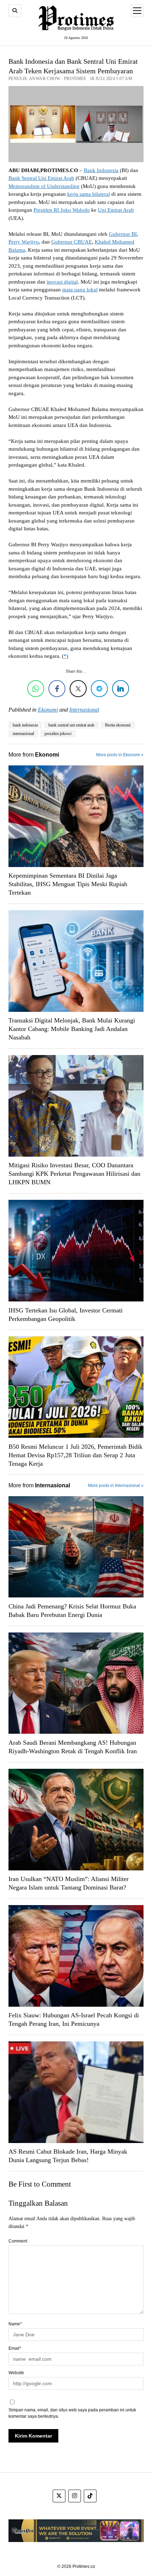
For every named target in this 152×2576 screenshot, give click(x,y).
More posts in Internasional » (116, 1486)
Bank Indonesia (101, 170)
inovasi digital (62, 282)
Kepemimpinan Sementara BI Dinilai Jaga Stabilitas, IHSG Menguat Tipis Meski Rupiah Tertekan (68, 884)
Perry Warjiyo (24, 242)
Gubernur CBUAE (72, 242)
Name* (15, 2324)
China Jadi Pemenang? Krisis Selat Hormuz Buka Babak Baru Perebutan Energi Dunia (72, 1611)
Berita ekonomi (118, 725)
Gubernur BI (123, 234)
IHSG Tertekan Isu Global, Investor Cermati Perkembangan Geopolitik (66, 1315)
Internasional (84, 710)
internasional (23, 734)
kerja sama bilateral (89, 194)
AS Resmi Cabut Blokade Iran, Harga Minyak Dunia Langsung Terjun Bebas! (68, 2156)
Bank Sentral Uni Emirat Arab (41, 178)
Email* (15, 2348)
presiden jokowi (58, 734)
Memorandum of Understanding (44, 186)
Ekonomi (48, 710)
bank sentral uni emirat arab (71, 725)
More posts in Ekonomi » (120, 755)
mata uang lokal (80, 290)
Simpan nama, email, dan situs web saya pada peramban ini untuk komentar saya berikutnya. (72, 2413)
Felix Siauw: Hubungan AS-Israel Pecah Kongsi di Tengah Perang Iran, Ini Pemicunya (74, 2019)
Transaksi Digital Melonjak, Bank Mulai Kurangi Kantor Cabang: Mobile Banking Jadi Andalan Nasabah (72, 1029)
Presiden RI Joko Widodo (62, 210)
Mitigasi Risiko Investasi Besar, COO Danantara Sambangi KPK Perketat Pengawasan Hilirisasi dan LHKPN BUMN (74, 1174)
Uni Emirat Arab (116, 210)
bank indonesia (25, 725)
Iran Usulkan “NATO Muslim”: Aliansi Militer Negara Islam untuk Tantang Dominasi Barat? (69, 1883)
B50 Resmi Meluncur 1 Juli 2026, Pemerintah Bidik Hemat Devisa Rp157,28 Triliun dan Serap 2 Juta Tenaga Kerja (75, 1455)
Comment (18, 2241)
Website (16, 2373)
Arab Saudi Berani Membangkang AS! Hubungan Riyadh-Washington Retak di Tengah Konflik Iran (73, 1747)
